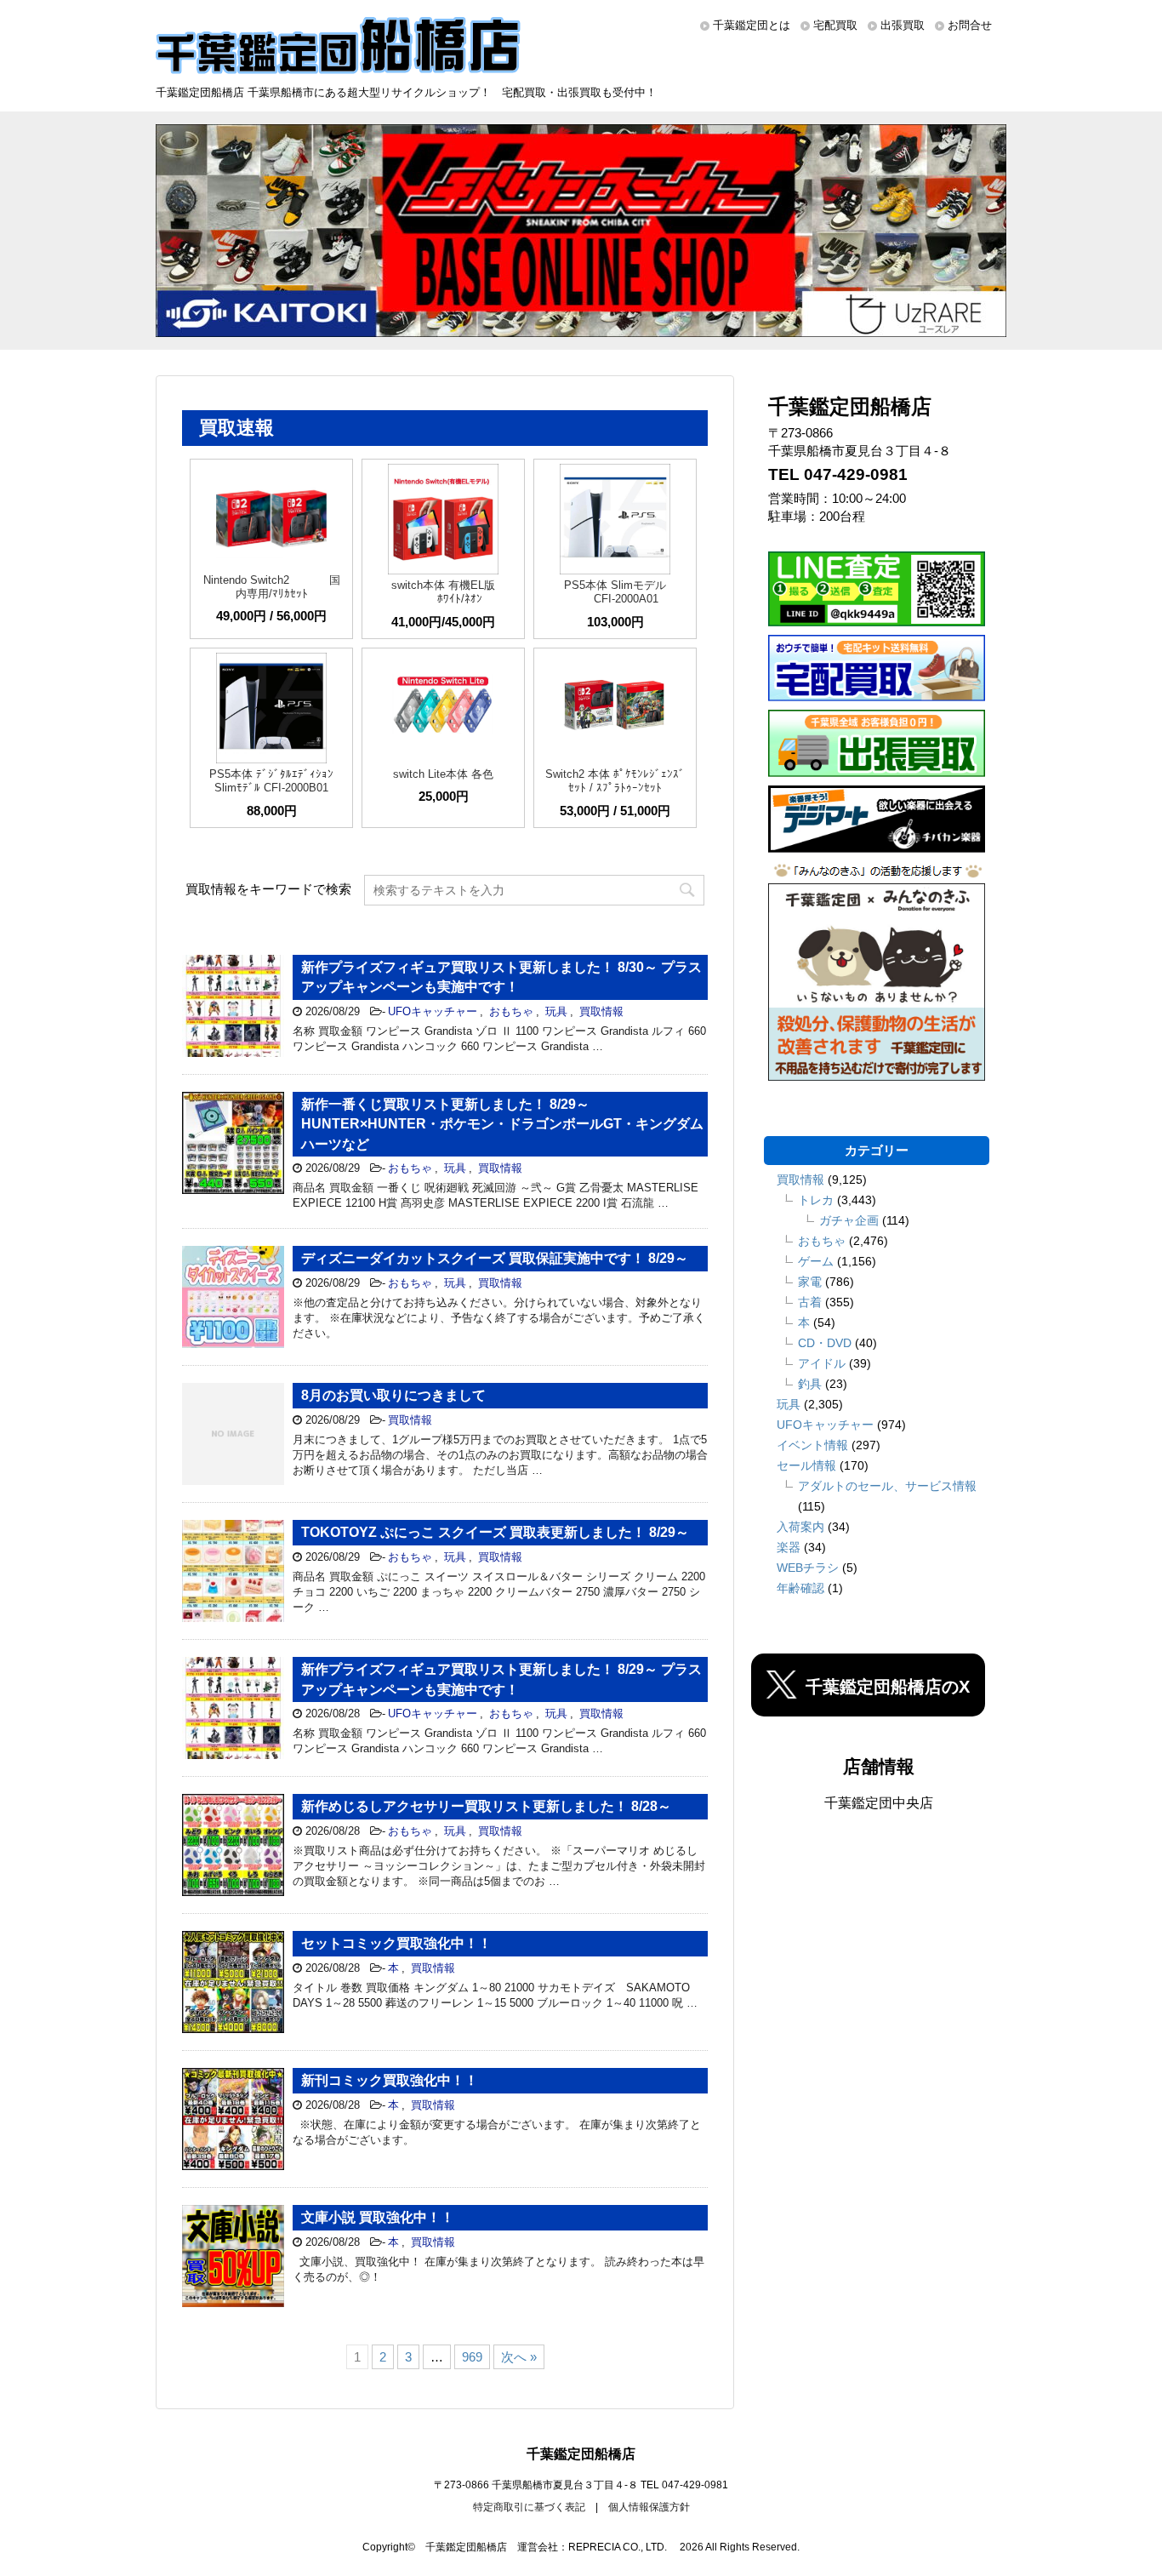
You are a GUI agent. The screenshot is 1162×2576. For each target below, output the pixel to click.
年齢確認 (800, 1588)
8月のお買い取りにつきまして (393, 1395)
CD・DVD (825, 1343)
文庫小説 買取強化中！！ (378, 2217)
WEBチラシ (808, 1568)
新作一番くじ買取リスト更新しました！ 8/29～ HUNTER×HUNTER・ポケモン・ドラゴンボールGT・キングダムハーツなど (502, 1124)
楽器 (789, 1547)
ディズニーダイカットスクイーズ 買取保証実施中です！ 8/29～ (495, 1258)
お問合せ (970, 25)
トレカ (816, 1200)
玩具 (556, 1011)
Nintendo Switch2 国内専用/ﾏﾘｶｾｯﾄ (272, 587)
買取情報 (601, 1011)
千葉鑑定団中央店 (879, 1803)
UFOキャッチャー (433, 1011)
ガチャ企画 (849, 1220)
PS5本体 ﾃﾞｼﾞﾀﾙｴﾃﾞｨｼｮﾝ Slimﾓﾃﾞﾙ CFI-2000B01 (271, 781)
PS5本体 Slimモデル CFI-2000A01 (615, 592)
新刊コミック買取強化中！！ (390, 2080)
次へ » (519, 2357)
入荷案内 (800, 1527)
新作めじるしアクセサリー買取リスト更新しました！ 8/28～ (486, 1806)
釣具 (810, 1384)
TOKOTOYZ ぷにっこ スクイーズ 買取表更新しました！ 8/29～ (495, 1532)
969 (472, 2357)
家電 (810, 1282)
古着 (810, 1302)
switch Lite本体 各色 (443, 774)
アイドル (822, 1363)
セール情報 (806, 1465)
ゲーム (816, 1261)
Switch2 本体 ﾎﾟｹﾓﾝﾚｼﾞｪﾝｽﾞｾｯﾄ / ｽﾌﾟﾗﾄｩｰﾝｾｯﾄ (615, 781)
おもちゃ (511, 1011)
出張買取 (903, 25)
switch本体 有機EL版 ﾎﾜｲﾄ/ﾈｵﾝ (443, 592)
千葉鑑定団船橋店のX (888, 1687)
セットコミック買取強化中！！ (396, 1943)
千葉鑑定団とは (752, 25)
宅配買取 (835, 25)
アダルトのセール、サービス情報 (887, 1486)
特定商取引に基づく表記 (529, 2507)
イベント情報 (812, 1445)
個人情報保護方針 (649, 2507)
